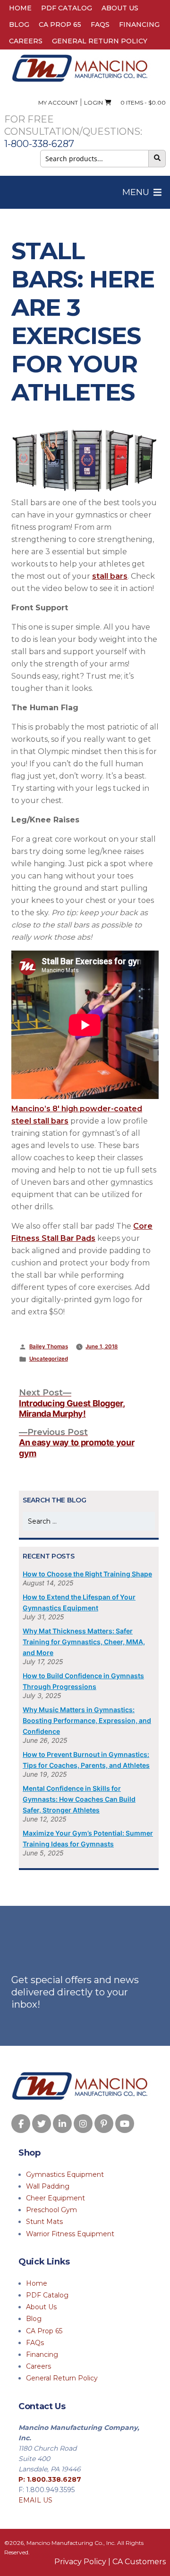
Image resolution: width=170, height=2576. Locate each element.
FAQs (100, 25)
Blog (19, 25)
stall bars (110, 576)
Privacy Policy (80, 2562)
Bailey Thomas (49, 1346)
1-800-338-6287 (39, 144)
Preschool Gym (51, 2210)
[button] (136, 192)
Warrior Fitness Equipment (70, 2234)
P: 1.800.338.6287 (50, 2479)
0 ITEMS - (141, 103)
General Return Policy (100, 41)
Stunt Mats (44, 2222)
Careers (26, 41)
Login (93, 103)
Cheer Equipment (55, 2198)
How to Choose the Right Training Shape (87, 1574)
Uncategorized (49, 1359)
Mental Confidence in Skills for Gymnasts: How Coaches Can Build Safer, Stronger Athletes (79, 1799)
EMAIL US (35, 2500)
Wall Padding (48, 2186)
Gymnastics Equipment (65, 2174)
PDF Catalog (67, 8)
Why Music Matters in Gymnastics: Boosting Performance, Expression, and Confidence (87, 1720)
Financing (139, 25)
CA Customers (139, 2562)
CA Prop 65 (60, 25)
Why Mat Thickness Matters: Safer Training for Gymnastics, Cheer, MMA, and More (84, 1642)
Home (20, 8)
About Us (120, 8)
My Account (58, 103)
